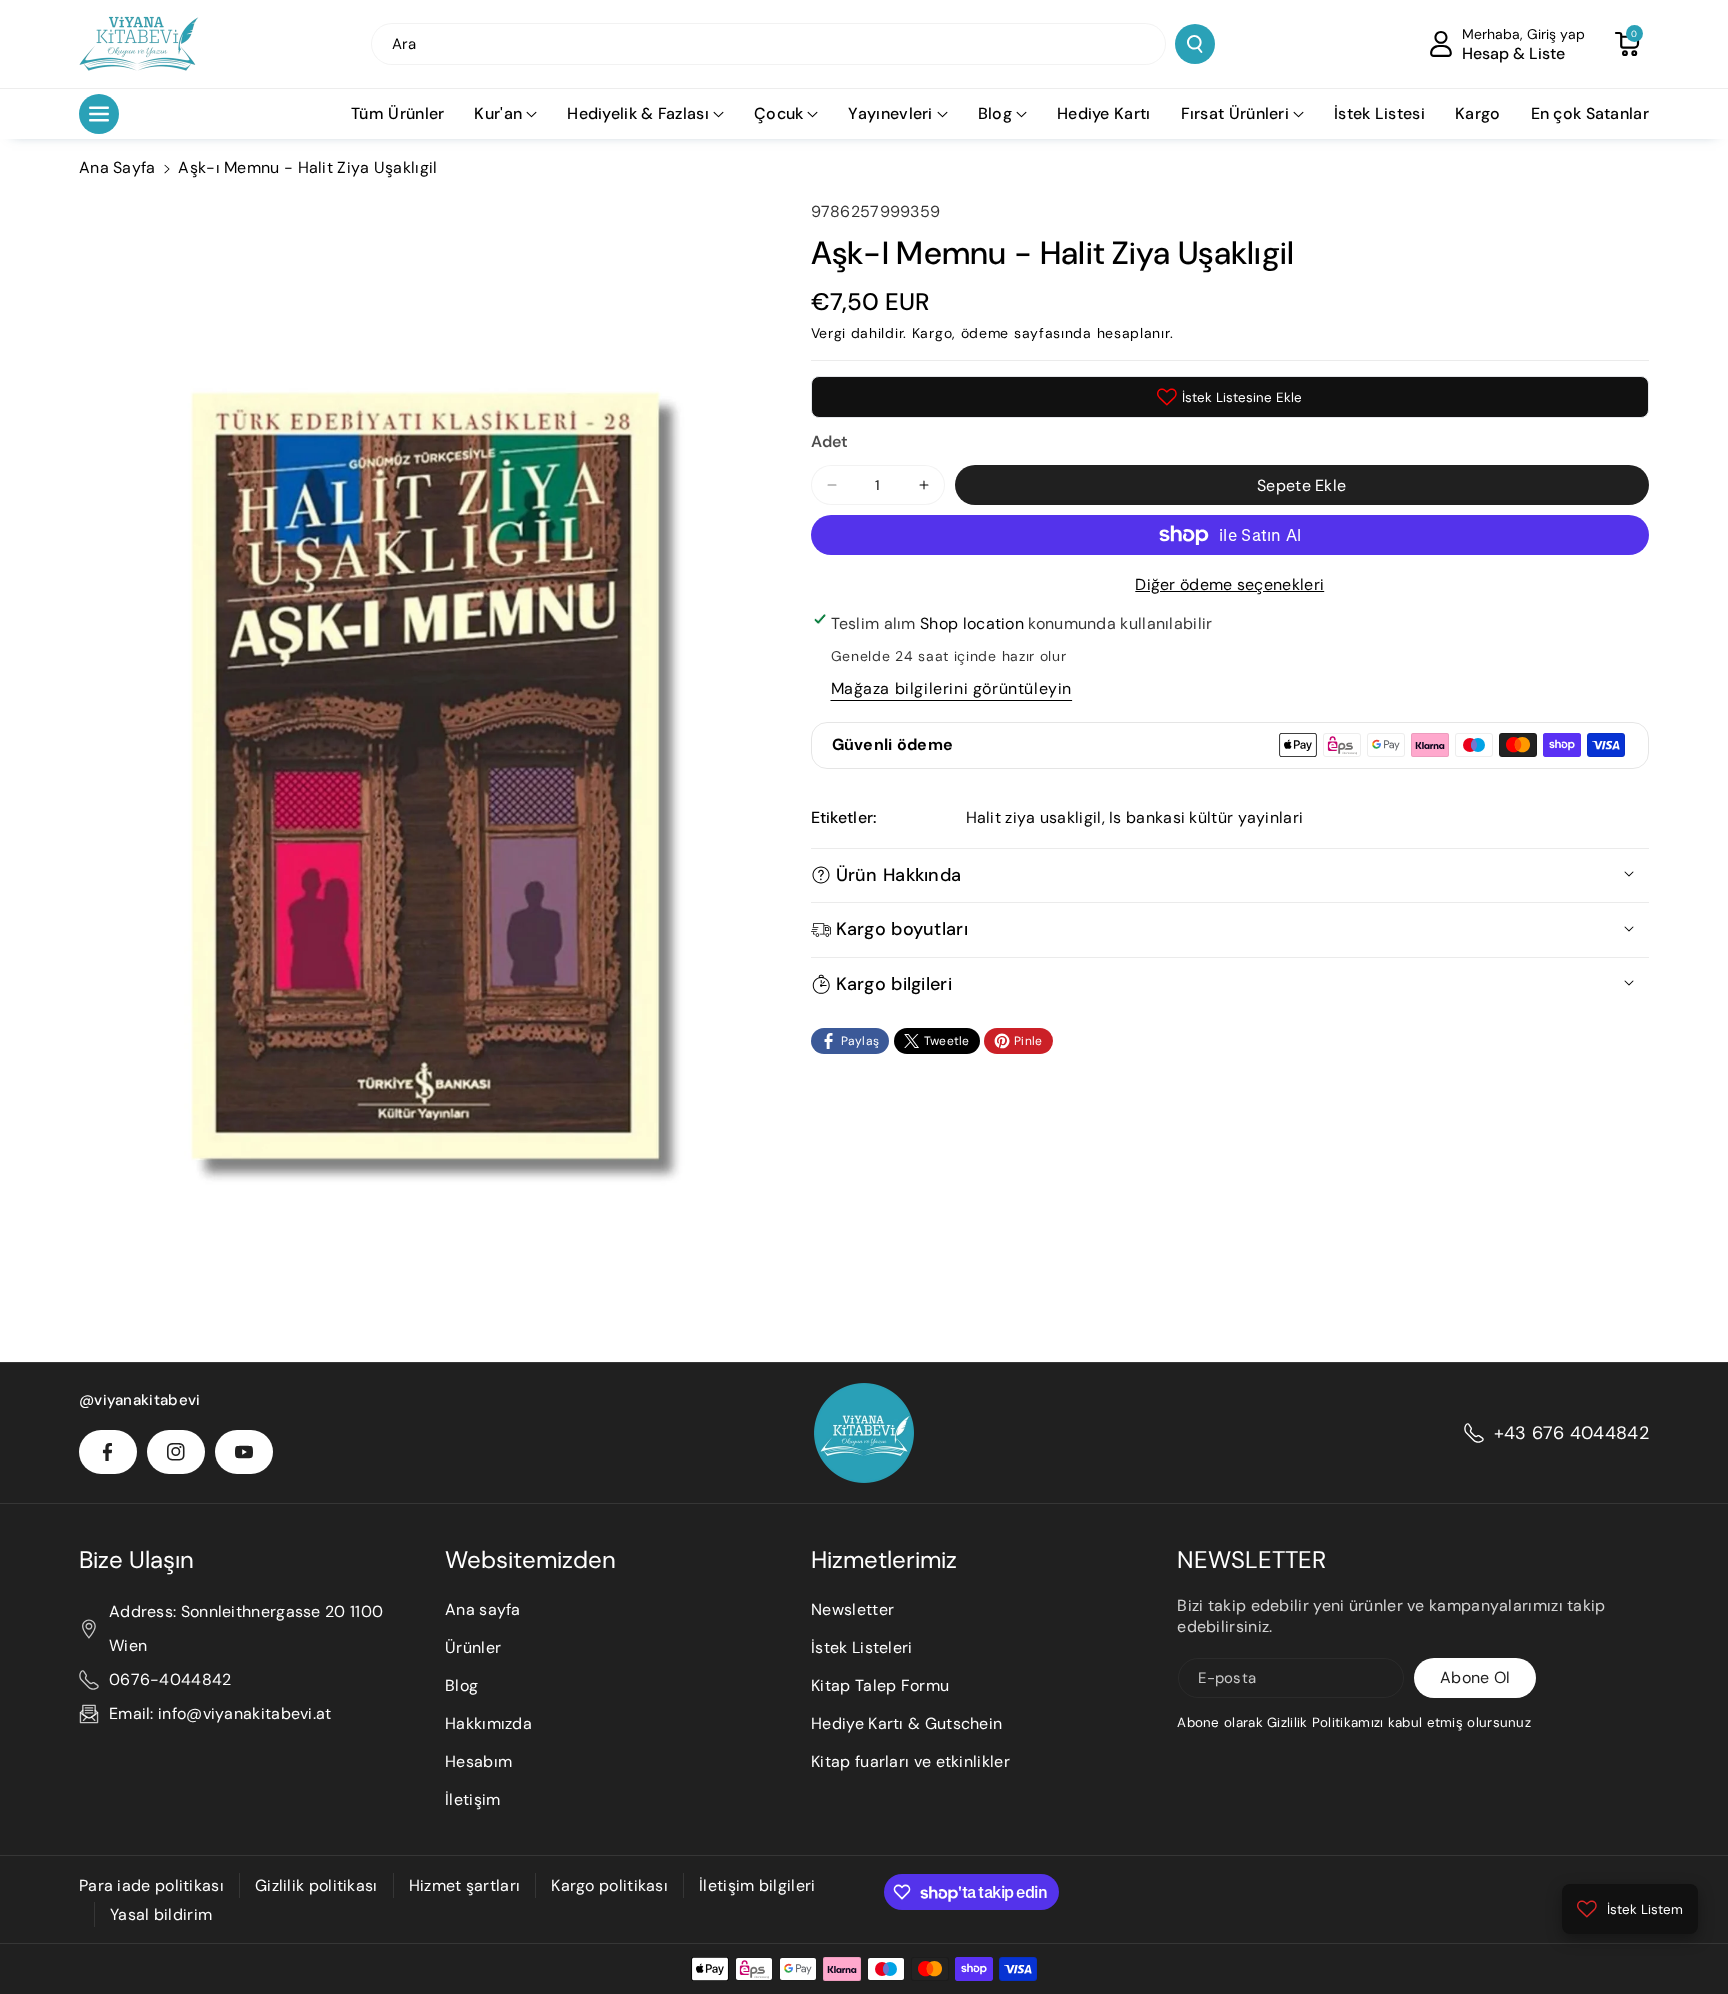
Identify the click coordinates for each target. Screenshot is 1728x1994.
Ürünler (473, 1647)
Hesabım (478, 1761)
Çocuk (779, 113)
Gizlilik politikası (316, 1885)
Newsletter (852, 1609)
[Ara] (1195, 44)
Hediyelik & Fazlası (638, 113)
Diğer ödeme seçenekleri (1229, 584)
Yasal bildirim (161, 1914)
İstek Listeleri (862, 1647)
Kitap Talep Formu (880, 1685)
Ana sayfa (483, 1609)
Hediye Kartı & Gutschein (906, 1723)
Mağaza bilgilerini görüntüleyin (952, 688)
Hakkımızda (488, 1723)
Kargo (932, 333)
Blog (995, 113)
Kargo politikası (609, 1885)
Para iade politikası (151, 1885)
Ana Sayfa (117, 167)
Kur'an (498, 113)
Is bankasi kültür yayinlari (1206, 817)
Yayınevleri (890, 113)
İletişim (472, 1799)
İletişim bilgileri (757, 1885)
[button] (1627, 44)
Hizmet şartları (465, 1885)
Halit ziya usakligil (1034, 817)
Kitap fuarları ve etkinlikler (910, 1761)
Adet (830, 441)
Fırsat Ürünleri (1235, 113)
